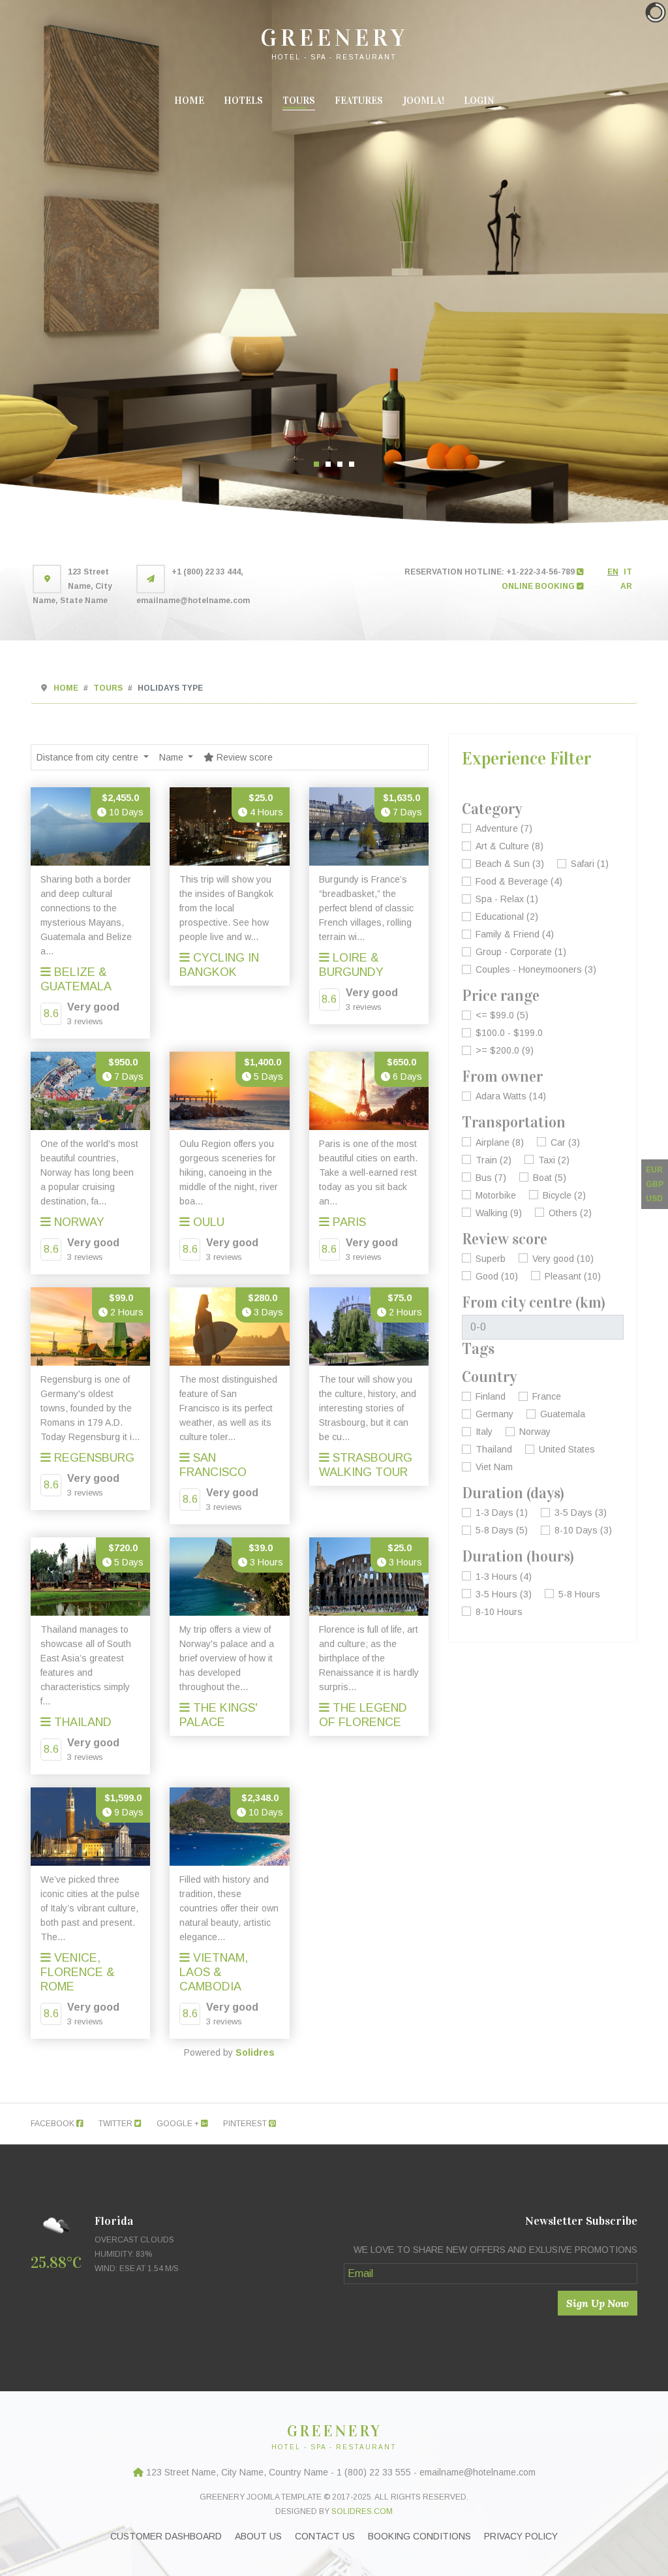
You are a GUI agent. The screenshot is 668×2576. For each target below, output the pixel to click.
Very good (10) (563, 1259)
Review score (243, 757)
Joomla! (423, 101)
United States (567, 1449)
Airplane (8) (500, 1142)
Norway (78, 1222)
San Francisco (213, 1465)
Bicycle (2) (564, 1195)
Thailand (494, 1449)
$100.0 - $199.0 (509, 1033)
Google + (179, 2124)
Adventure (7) (504, 828)
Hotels (243, 101)
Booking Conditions (419, 2536)
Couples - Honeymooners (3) (536, 969)
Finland (491, 1396)
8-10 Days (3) (583, 1530)
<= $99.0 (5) (502, 1015)
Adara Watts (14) (511, 1096)
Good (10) (497, 1276)
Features (359, 101)
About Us (258, 2536)
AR (626, 586)
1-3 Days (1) (502, 1513)
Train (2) (493, 1160)
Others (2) (570, 1213)
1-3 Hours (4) (504, 1577)
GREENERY (334, 38)
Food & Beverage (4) (519, 881)
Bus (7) (491, 1178)
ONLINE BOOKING (539, 586)
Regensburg (93, 1458)
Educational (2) (507, 917)
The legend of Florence (363, 1715)
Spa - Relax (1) (507, 899)
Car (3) (565, 1142)
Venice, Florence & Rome (78, 1972)
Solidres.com (362, 2511)
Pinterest (246, 2124)
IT (628, 572)
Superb (491, 1259)
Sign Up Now (598, 2303)
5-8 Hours (579, 1594)
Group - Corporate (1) (521, 952)
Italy (484, 1432)
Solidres (255, 2052)
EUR (654, 1170)
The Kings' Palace (219, 1715)
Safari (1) (590, 864)
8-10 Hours (499, 1612)
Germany (494, 1414)
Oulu (207, 1222)
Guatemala (563, 1414)
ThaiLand (81, 1722)
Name (173, 757)
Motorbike (496, 1195)
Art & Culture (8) (509, 846)
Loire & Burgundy (351, 965)
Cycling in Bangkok (219, 965)
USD (654, 1199)
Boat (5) (550, 1178)
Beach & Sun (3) (510, 864)
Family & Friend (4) (515, 934)
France (547, 1396)
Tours (299, 101)
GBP (655, 1184)
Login (479, 101)
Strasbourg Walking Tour (366, 1465)
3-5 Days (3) (581, 1513)
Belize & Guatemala (76, 979)
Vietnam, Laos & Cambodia (214, 1972)
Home (189, 101)
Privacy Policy (521, 2536)
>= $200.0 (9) (505, 1050)
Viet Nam (494, 1467)
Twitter (116, 2124)
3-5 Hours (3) (504, 1594)
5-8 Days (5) (502, 1530)
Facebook (53, 2124)
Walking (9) (499, 1213)
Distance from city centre (89, 757)
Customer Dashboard (166, 2536)
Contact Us (325, 2536)
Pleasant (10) (573, 1276)
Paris (348, 1222)
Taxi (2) (554, 1160)
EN (613, 572)
